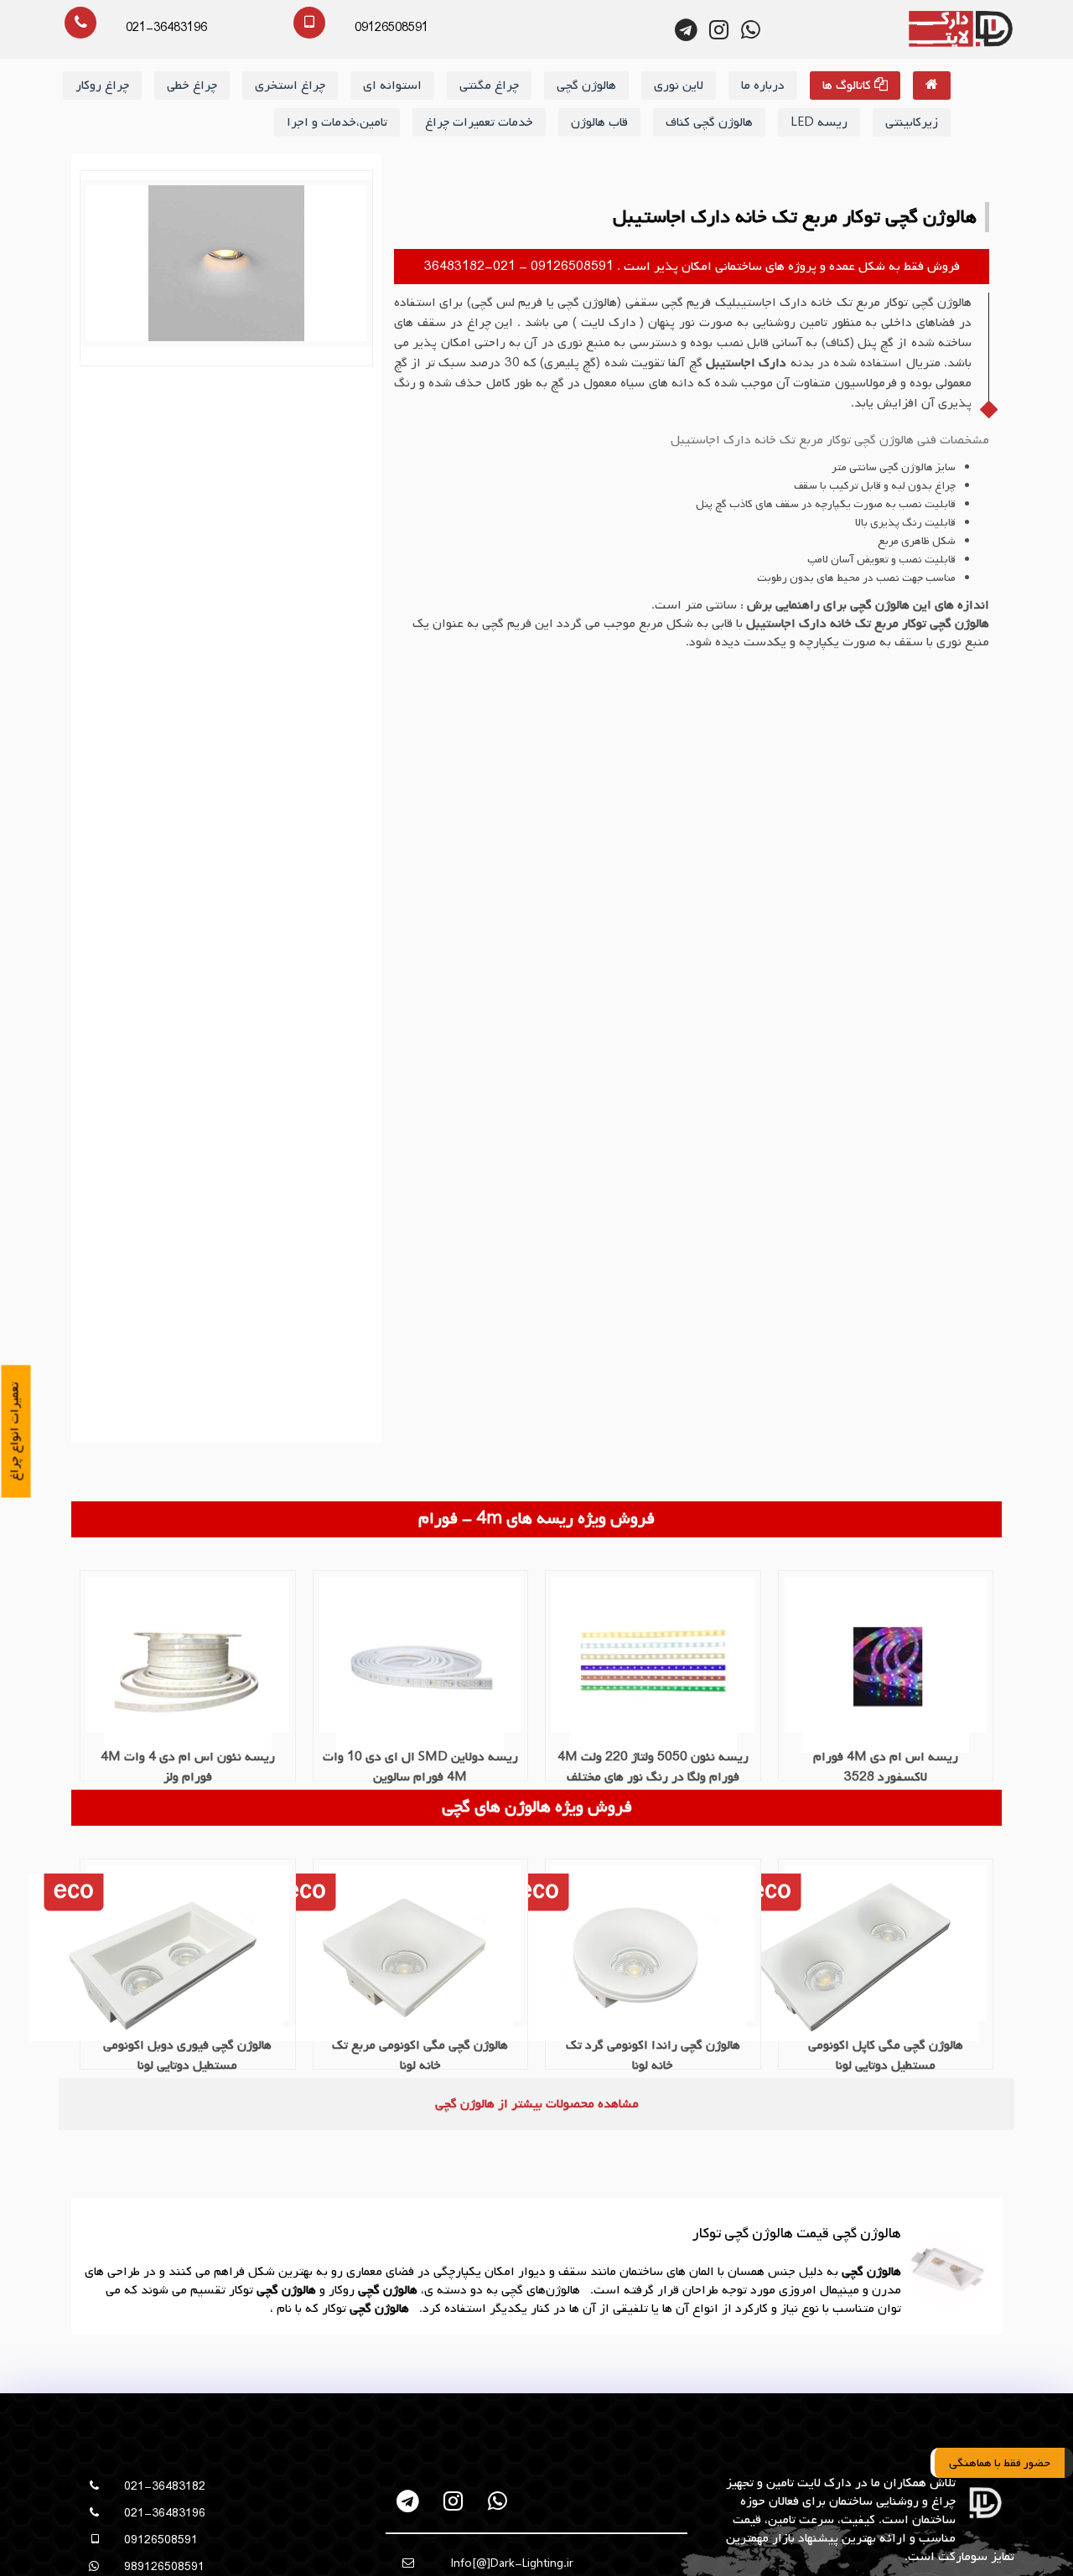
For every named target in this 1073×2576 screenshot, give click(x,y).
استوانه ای (392, 86)
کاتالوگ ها (848, 86)
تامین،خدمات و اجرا (337, 122)
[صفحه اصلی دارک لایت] (932, 86)
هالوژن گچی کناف (709, 122)
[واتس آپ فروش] (751, 30)
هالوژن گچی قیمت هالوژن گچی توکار (797, 2234)
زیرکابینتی (912, 122)
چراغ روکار (102, 86)
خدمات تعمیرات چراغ (479, 122)
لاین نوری (679, 86)
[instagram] (453, 2501)
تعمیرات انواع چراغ (15, 1432)
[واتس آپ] (498, 2501)
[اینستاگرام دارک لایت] (719, 30)
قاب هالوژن (599, 122)
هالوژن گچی (586, 86)
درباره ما (763, 86)
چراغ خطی (192, 86)
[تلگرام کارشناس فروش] (687, 30)
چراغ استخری (290, 86)
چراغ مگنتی (489, 86)
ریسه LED (819, 122)
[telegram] (409, 2501)
